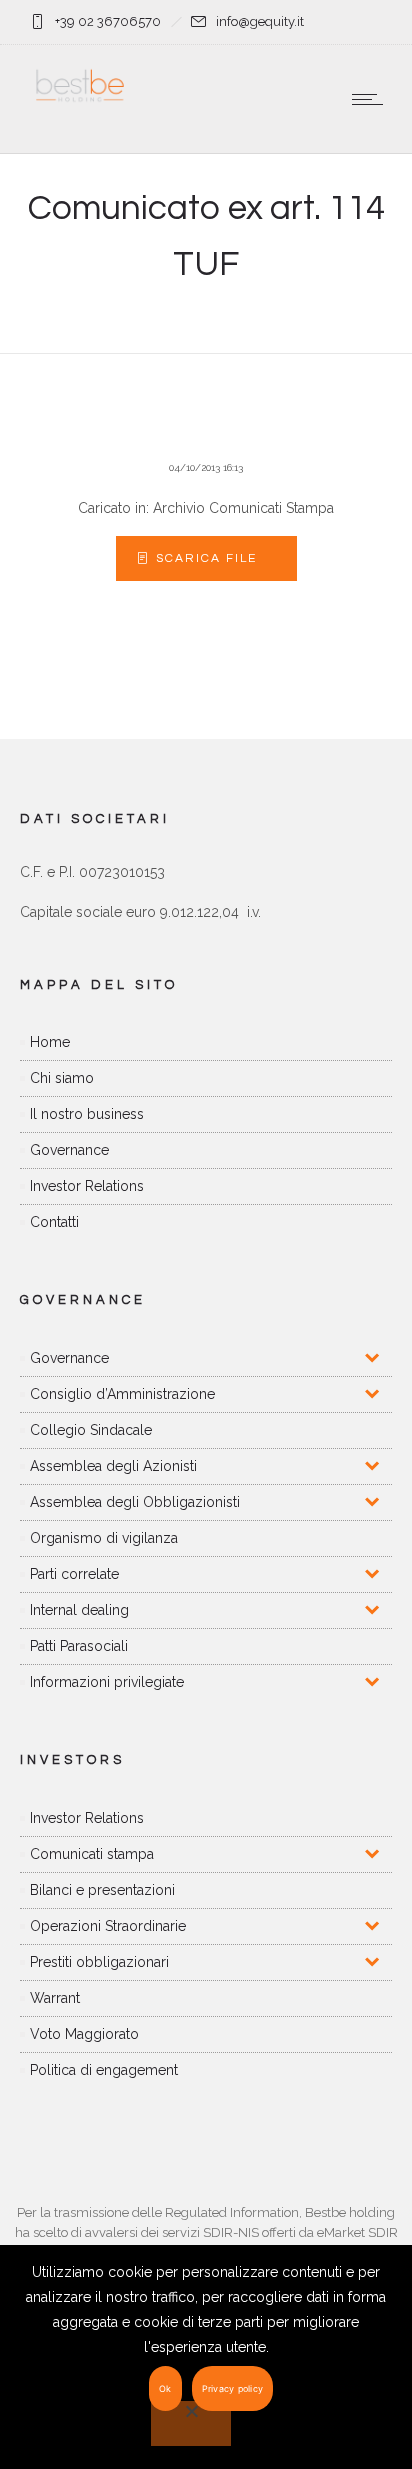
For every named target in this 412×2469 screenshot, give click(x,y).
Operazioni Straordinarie (108, 1926)
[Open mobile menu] (372, 99)
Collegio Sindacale (91, 1430)
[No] (191, 2423)
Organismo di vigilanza (104, 1538)
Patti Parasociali (79, 1646)
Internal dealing (79, 1610)
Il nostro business (87, 1114)
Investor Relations (87, 1186)
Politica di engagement (104, 2070)
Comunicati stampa (92, 1854)
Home (50, 1042)
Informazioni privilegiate (107, 1682)
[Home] (80, 101)
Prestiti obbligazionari (99, 1962)
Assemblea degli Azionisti (113, 1466)
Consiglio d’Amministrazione (122, 1394)
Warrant (55, 1998)
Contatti (54, 1222)
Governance (69, 1150)
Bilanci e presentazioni (102, 1890)
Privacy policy (233, 2388)
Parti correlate (74, 1574)
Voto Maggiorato (84, 2034)
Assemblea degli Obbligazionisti (135, 1502)
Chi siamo (62, 1078)
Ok (165, 2388)
